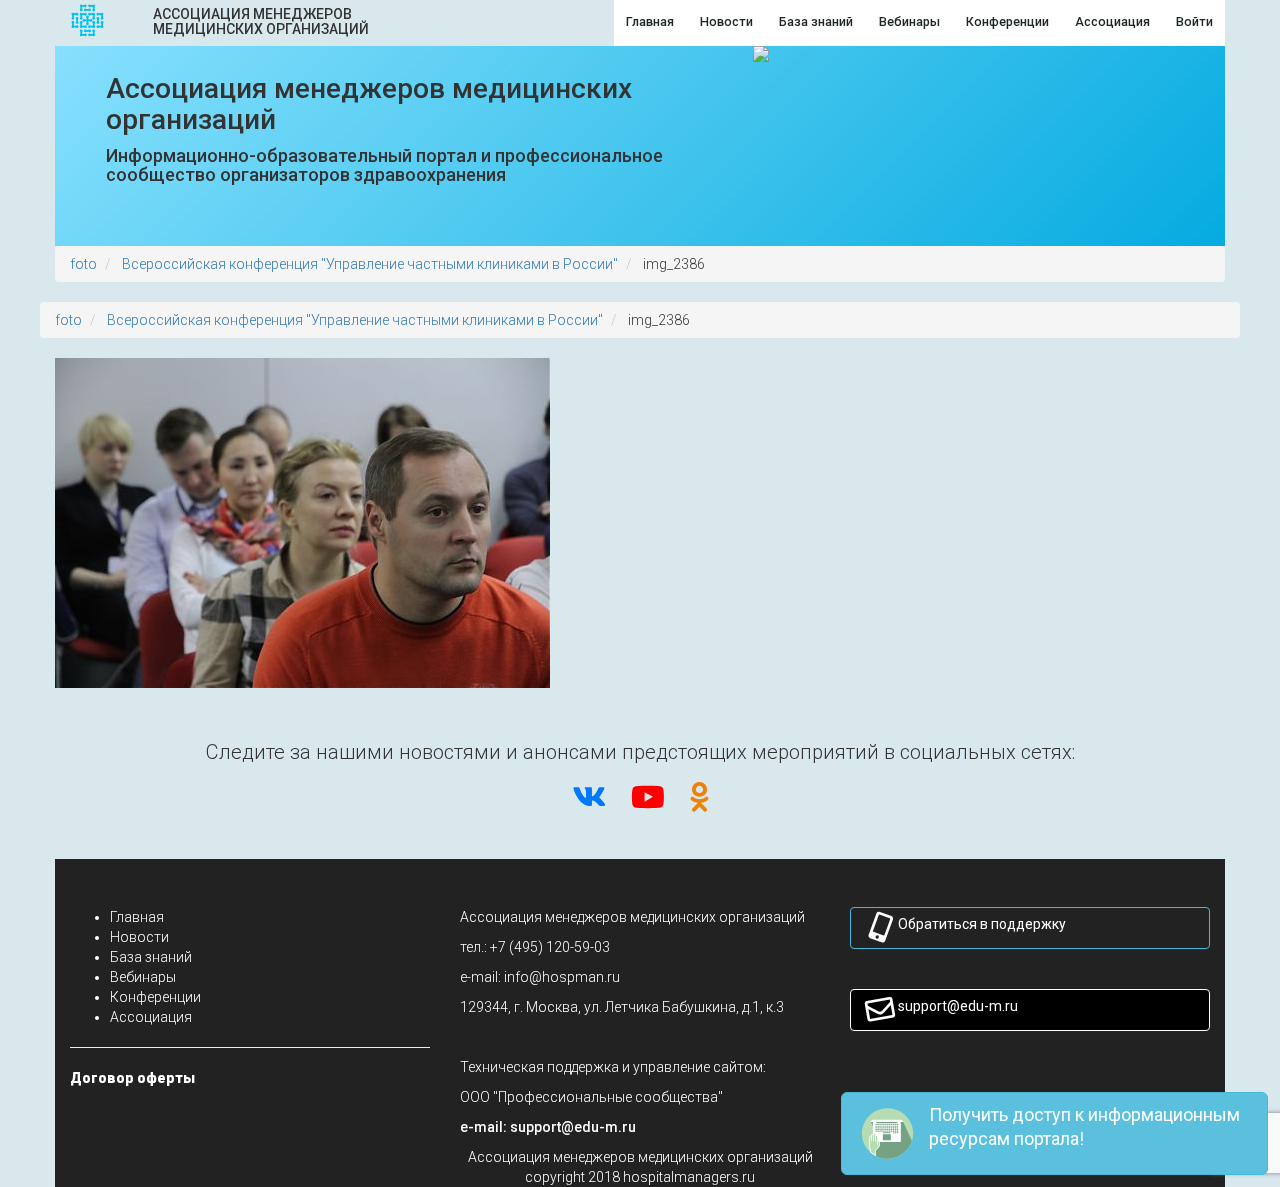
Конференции (155, 997)
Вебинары (143, 977)
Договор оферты (132, 1078)
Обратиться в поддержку (982, 924)
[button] (573, 1127)
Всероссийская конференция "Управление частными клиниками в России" (370, 264)
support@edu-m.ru (958, 1006)
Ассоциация (151, 1017)
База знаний (151, 957)
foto (83, 264)
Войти (1194, 21)
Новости (139, 937)
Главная (137, 917)
